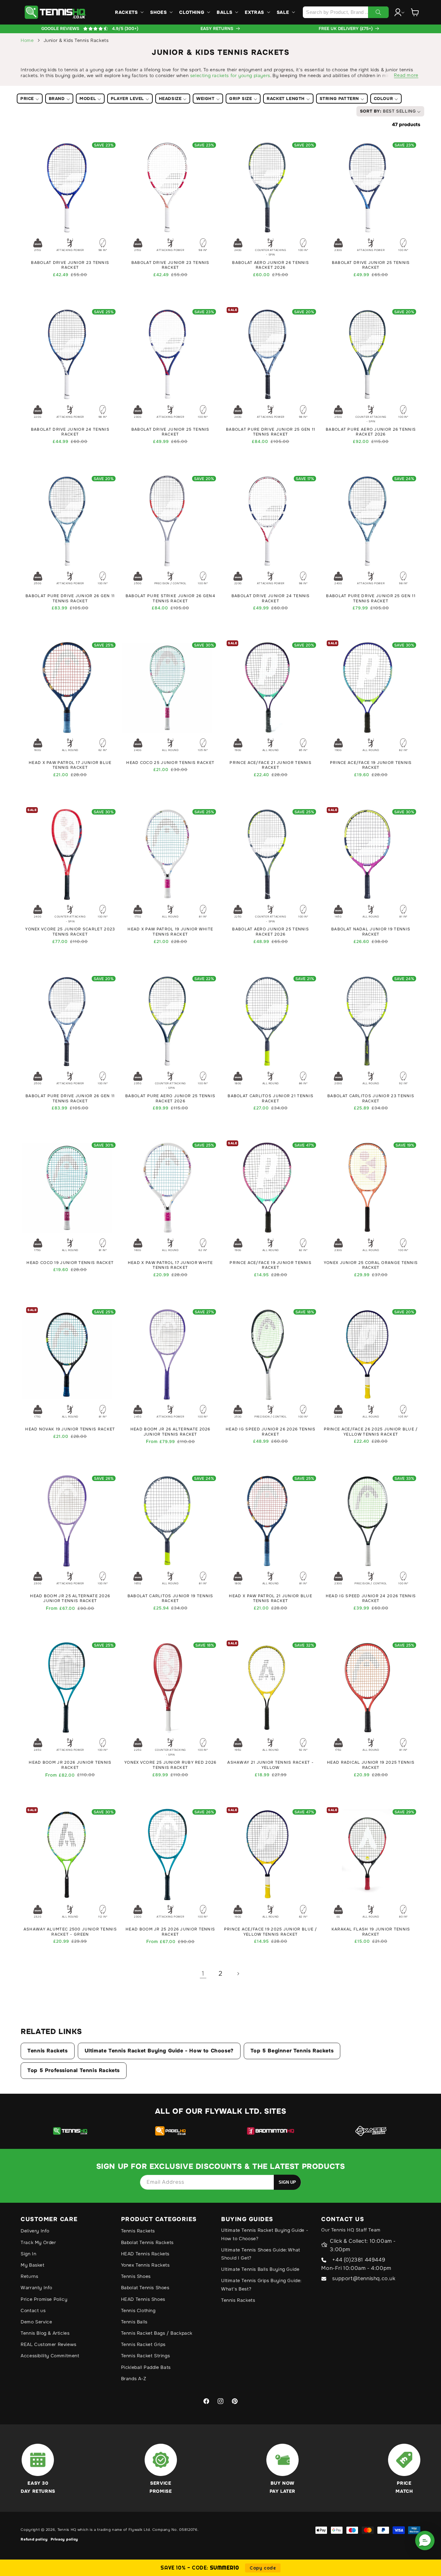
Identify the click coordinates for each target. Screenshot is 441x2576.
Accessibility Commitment (50, 2356)
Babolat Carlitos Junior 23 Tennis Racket (371, 1099)
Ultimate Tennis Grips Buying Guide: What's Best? (261, 2285)
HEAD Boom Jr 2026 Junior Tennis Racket (70, 1765)
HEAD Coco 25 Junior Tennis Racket (170, 763)
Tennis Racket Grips (143, 2344)
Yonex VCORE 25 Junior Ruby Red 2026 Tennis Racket (170, 1765)
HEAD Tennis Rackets (145, 2254)
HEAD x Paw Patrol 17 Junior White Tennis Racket (170, 1265)
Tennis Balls (134, 2322)
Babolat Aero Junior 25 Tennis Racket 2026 (271, 932)
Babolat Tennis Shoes (145, 2288)
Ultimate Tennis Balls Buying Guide (260, 2269)
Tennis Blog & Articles (45, 2333)
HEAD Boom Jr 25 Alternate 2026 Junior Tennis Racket (70, 1599)
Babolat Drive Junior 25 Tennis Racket (371, 265)
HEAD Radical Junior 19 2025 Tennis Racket (371, 1765)
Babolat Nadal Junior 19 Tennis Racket (371, 932)
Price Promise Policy (44, 2299)
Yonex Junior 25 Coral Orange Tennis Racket (371, 1265)
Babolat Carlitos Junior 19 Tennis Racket (170, 1599)
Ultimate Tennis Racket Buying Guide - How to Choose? (159, 2051)
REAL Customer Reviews (49, 2344)
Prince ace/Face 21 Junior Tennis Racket (271, 765)
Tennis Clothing (138, 2310)
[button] (129, 12)
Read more (406, 75)
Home (27, 40)
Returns (29, 2276)
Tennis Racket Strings (146, 2356)
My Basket (32, 2265)
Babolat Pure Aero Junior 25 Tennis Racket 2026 (170, 1099)
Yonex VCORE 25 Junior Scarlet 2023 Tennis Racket (70, 932)
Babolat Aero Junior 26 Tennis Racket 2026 (271, 265)
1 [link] (203, 1974)
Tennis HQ (67, 2530)
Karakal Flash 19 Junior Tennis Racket (371, 1932)
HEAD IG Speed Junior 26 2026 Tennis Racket (271, 1432)
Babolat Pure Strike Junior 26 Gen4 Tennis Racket (170, 599)
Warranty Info (36, 2288)
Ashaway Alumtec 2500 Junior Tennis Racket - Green (70, 1932)
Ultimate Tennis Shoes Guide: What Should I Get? (261, 2254)
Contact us (33, 2310)
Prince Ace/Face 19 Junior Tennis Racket (371, 765)
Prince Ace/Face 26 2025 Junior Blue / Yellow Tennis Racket (371, 1432)
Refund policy (34, 2539)
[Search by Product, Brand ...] (378, 12)
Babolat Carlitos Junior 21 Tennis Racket (271, 1099)
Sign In (28, 2254)
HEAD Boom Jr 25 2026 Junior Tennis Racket (170, 1932)
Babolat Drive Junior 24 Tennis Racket (70, 432)
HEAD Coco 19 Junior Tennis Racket (70, 1263)
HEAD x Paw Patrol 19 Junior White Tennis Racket (170, 932)
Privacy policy (64, 2539)
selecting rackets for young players (230, 75)
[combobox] (346, 12)
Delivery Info (35, 2231)
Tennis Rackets (47, 2051)
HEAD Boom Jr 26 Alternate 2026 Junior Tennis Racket (170, 1432)
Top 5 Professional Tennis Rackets (74, 2070)
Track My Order (38, 2242)
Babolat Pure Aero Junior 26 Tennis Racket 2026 (371, 432)
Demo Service (36, 2322)
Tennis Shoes (136, 2276)
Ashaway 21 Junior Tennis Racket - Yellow (271, 1765)
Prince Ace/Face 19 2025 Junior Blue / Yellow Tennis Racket (271, 1932)
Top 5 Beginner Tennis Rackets (292, 2051)
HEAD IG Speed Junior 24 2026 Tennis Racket (371, 1599)
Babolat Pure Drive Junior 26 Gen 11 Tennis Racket (70, 599)
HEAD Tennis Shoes (143, 2299)
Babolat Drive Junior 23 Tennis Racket (70, 265)
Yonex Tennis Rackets (145, 2265)
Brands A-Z (134, 2379)
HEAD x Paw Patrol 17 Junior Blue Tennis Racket (70, 765)
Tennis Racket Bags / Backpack (157, 2333)
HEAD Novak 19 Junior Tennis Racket (70, 1429)
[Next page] (238, 1974)
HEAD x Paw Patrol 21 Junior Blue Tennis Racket (271, 1599)
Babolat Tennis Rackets (147, 2242)
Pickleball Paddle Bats (146, 2367)
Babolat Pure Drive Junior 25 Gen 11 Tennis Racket (271, 432)
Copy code (263, 2568)
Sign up (287, 2182)
